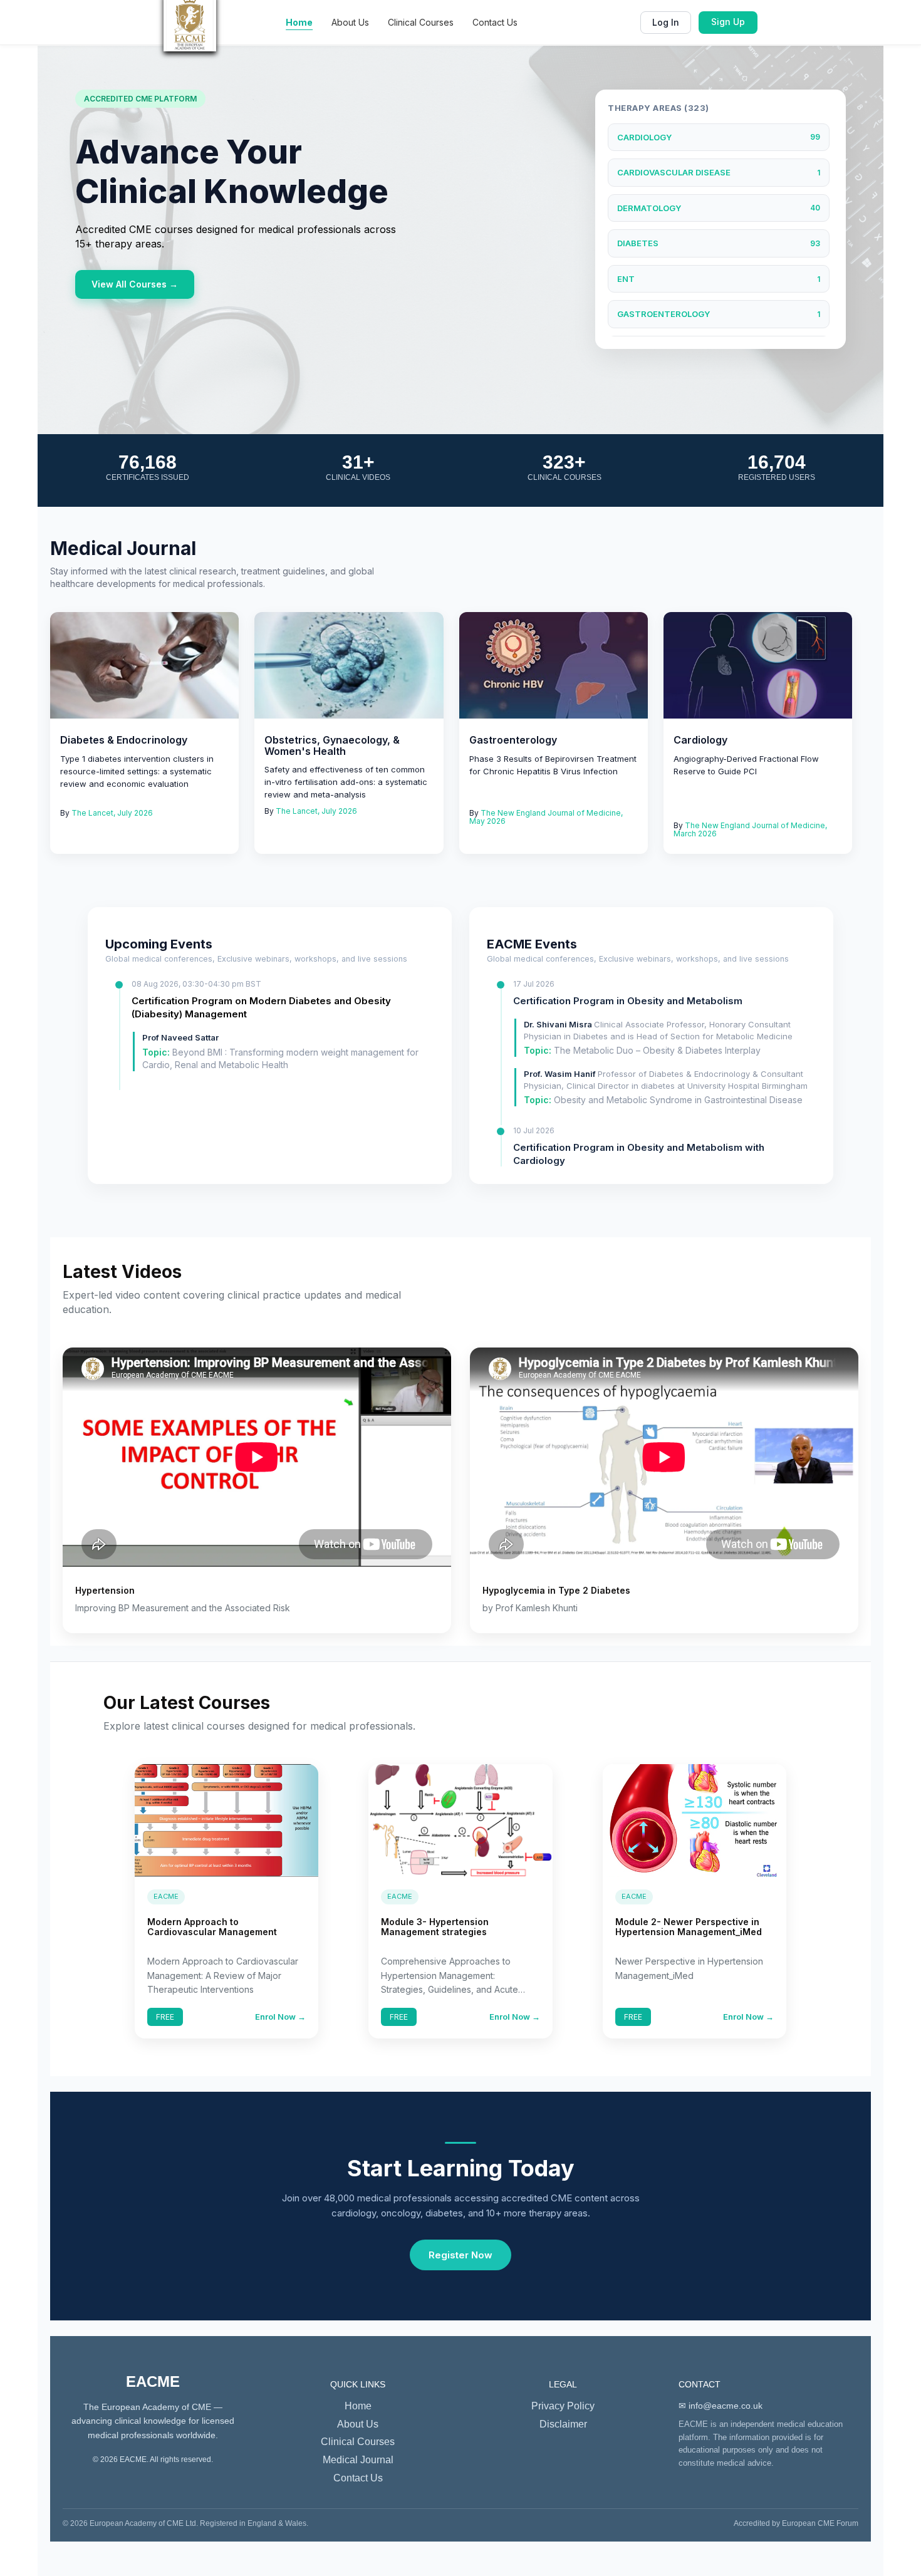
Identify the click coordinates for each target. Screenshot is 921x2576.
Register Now (460, 2255)
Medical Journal (358, 2460)
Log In (666, 22)
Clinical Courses (421, 22)
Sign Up (728, 22)
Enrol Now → (280, 2017)
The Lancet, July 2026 (112, 813)
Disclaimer (563, 2424)
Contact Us (495, 22)
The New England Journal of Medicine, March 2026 (750, 829)
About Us (350, 22)
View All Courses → (135, 284)
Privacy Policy (563, 2406)
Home (299, 22)
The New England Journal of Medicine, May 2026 (546, 817)
